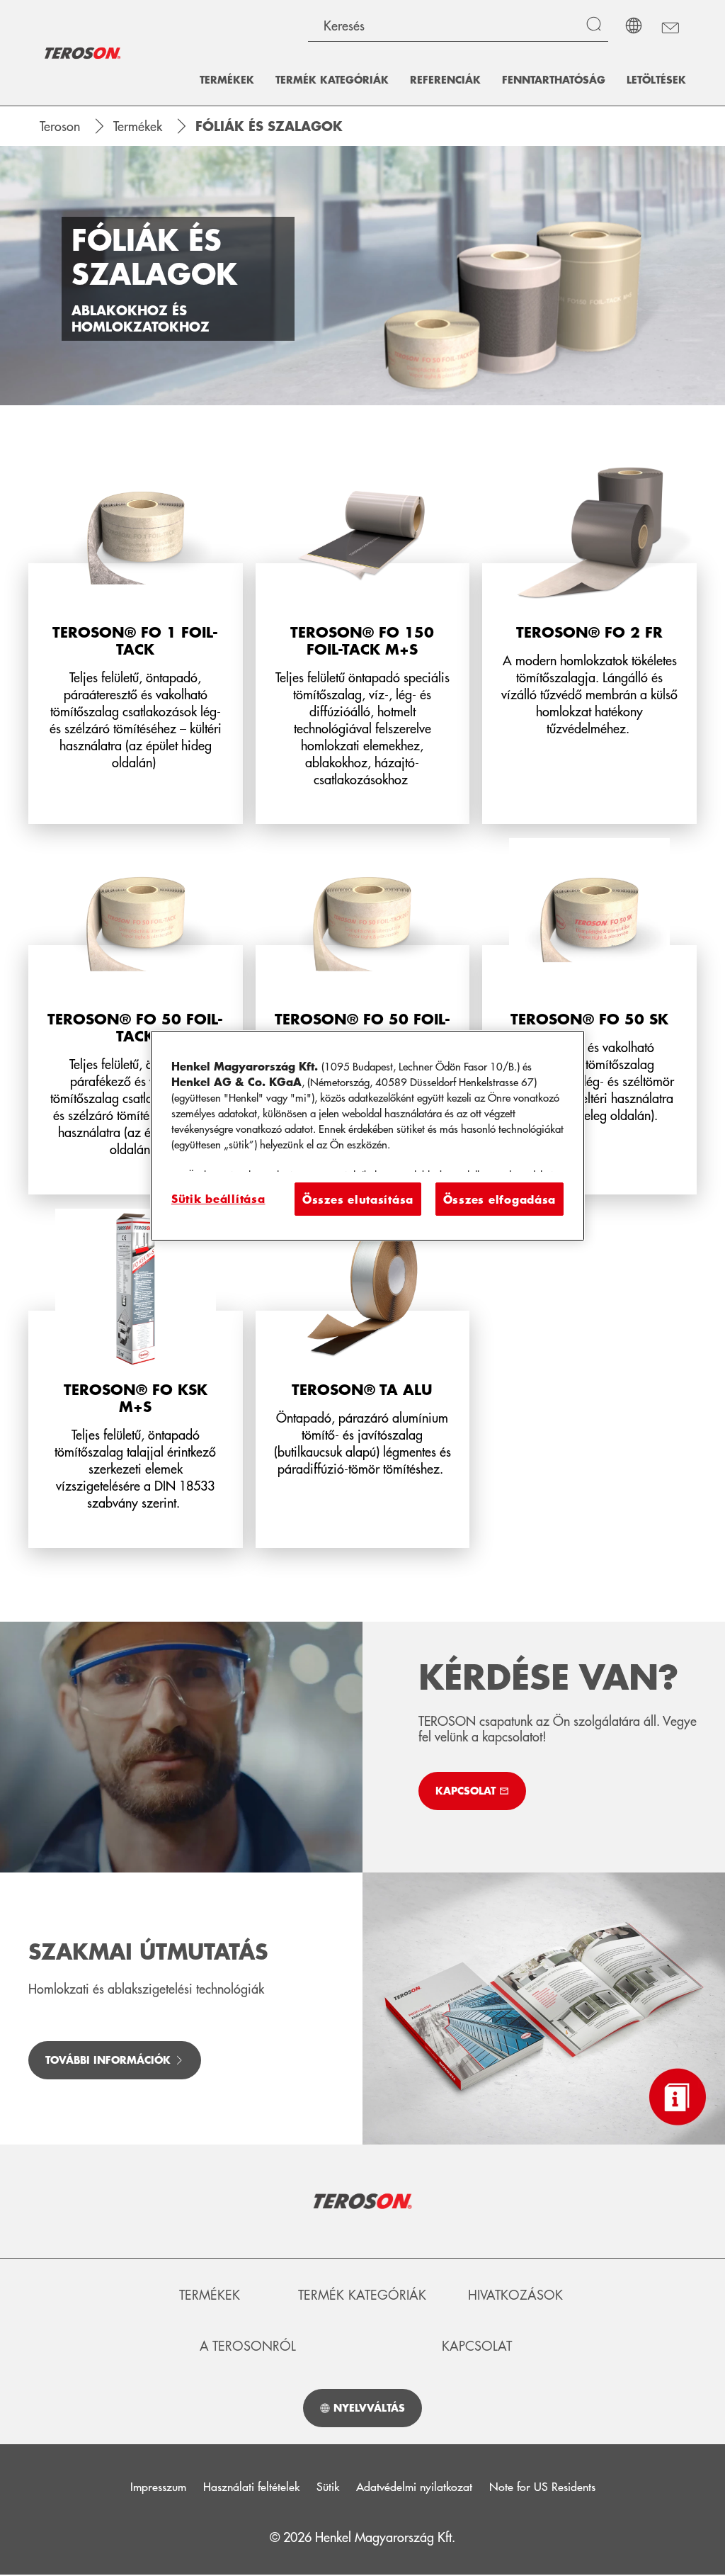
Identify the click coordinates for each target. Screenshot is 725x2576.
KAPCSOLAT (477, 2346)
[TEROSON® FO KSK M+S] (136, 1378)
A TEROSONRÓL (248, 2346)
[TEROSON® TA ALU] (363, 1378)
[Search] (597, 26)
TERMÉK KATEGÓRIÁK (362, 2295)
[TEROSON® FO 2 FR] (589, 638)
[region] (367, 1135)
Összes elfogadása (499, 1199)
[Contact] (669, 26)
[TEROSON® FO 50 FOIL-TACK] (136, 1016)
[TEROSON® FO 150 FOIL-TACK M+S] (363, 638)
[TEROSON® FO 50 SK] (589, 1016)
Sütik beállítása (218, 1198)
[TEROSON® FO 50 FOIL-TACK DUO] (363, 1016)
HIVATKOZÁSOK (515, 2295)
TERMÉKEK (210, 2295)
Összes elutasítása (358, 1199)
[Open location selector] (634, 26)
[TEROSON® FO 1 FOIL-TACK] (136, 638)
